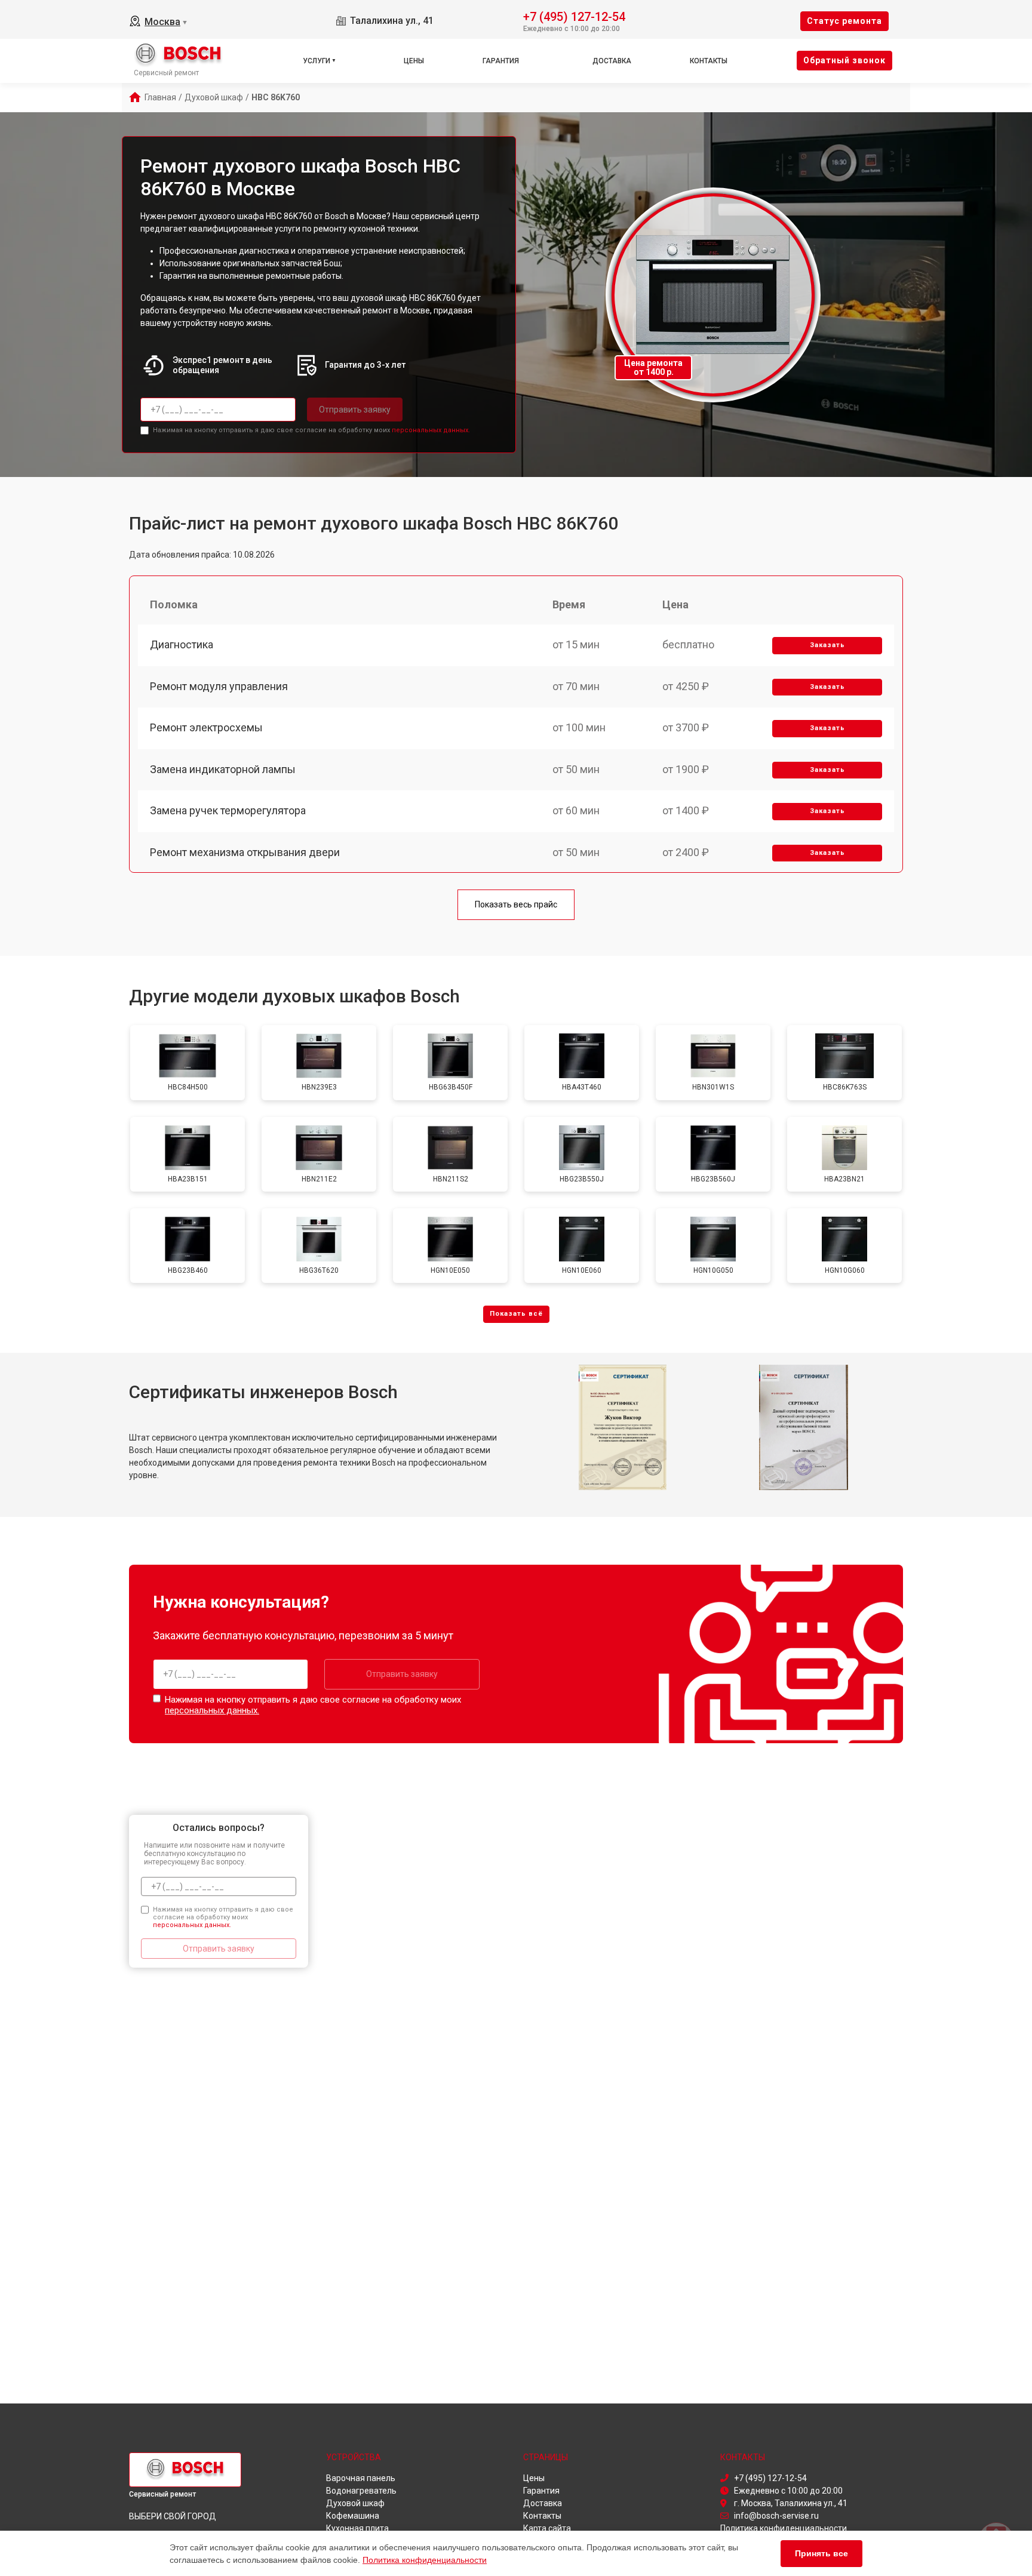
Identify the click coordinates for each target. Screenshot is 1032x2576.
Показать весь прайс (516, 904)
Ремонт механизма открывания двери (245, 852)
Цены (414, 61)
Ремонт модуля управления (219, 686)
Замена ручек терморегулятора (228, 810)
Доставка (612, 61)
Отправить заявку (355, 410)
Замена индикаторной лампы (223, 769)
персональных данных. (431, 430)
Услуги (317, 61)
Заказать (827, 645)
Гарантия (501, 61)
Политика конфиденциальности (425, 2560)
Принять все (821, 2553)
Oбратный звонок (844, 60)
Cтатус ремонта (844, 21)
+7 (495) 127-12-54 (574, 16)
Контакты (709, 61)
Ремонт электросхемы (206, 727)
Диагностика (182, 644)
